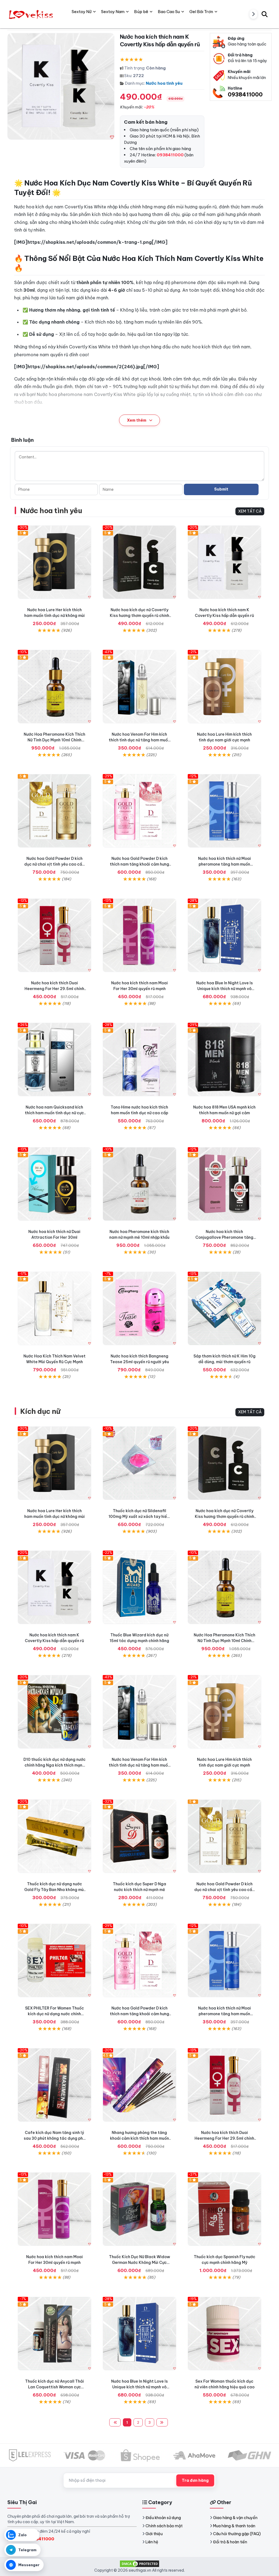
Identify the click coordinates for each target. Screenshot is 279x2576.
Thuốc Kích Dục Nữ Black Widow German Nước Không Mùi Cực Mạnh (139, 2263)
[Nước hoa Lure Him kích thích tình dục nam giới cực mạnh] (225, 687)
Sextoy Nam (113, 12)
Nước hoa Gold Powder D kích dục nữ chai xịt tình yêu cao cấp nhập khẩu (54, 864)
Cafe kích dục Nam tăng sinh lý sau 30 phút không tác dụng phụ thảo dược (54, 2138)
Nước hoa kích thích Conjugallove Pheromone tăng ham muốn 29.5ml (224, 1237)
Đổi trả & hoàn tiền (230, 2542)
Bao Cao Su (169, 12)
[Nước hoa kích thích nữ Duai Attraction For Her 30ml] (54, 1184)
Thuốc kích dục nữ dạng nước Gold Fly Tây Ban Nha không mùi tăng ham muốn (54, 1890)
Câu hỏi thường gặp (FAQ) (237, 2534)
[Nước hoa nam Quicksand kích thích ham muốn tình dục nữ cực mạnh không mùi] (54, 1059)
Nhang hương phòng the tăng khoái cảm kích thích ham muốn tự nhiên (139, 2138)
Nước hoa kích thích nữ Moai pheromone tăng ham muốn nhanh (225, 864)
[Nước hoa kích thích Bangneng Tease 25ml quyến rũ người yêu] (139, 1308)
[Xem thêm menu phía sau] (253, 14)
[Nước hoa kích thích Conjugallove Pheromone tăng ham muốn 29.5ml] (225, 1184)
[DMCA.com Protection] (139, 2563)
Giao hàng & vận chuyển (235, 2518)
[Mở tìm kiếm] (265, 14)
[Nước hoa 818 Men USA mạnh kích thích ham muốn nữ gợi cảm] (225, 1059)
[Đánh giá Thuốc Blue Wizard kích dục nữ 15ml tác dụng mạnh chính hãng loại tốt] (139, 1587)
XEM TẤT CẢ (250, 511)
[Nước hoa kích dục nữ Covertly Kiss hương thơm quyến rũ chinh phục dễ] (139, 562)
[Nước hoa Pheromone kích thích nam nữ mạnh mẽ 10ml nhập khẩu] (139, 1184)
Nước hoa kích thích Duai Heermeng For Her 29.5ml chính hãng (54, 989)
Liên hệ (152, 2542)
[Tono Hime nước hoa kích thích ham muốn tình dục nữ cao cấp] (139, 1059)
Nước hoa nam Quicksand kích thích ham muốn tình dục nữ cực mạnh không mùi (54, 1113)
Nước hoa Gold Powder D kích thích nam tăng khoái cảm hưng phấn (139, 864)
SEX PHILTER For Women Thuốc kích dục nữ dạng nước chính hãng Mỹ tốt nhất (54, 2014)
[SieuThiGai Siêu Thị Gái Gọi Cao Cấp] (32, 14)
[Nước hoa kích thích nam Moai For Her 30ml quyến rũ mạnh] (139, 935)
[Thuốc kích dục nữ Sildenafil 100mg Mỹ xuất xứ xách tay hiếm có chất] (139, 1463)
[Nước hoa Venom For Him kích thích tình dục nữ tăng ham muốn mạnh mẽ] (139, 687)
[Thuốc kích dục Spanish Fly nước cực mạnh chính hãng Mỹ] (225, 2209)
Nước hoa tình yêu (164, 83)
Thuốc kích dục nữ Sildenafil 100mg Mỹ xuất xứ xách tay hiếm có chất (139, 1517)
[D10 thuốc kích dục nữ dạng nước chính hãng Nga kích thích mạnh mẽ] (54, 1712)
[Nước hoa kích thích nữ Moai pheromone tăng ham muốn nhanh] (225, 811)
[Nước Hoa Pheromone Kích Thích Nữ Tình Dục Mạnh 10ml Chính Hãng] (54, 687)
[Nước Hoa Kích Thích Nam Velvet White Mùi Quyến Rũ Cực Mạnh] (54, 1308)
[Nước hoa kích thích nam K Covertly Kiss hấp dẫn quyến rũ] (225, 562)
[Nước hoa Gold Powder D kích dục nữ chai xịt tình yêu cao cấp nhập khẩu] (54, 811)
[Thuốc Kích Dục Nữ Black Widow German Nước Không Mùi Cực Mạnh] (139, 2209)
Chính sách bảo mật (164, 2526)
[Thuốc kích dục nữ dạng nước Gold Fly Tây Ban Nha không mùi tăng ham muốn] (54, 1836)
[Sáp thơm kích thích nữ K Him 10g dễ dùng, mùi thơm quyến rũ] (225, 1308)
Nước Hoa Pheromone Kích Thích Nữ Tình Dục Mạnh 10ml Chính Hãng (54, 740)
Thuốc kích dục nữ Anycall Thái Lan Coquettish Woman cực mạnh (54, 2387)
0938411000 (245, 94)
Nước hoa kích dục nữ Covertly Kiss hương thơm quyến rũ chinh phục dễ (139, 616)
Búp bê (141, 12)
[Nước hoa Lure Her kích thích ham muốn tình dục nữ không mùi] (54, 562)
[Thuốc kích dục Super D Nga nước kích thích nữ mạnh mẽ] (139, 1836)
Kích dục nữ (40, 1411)
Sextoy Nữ (82, 12)
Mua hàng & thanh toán (234, 2526)
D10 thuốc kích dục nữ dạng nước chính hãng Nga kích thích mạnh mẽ (54, 1765)
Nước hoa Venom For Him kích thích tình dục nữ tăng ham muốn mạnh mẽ (139, 740)
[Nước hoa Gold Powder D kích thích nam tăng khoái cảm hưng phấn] (139, 811)
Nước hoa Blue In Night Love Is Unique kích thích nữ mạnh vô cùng (225, 989)
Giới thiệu (154, 2534)
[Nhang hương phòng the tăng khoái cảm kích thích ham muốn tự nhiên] (139, 2085)
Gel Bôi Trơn (201, 12)
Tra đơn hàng (195, 2480)
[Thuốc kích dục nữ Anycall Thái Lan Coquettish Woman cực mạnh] (54, 2334)
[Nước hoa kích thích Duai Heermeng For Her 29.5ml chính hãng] (54, 935)
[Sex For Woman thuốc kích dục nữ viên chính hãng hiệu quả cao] (225, 2334)
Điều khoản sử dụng (163, 2518)
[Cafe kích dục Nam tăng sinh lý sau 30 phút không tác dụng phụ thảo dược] (54, 2085)
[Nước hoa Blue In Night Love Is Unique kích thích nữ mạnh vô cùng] (225, 935)
